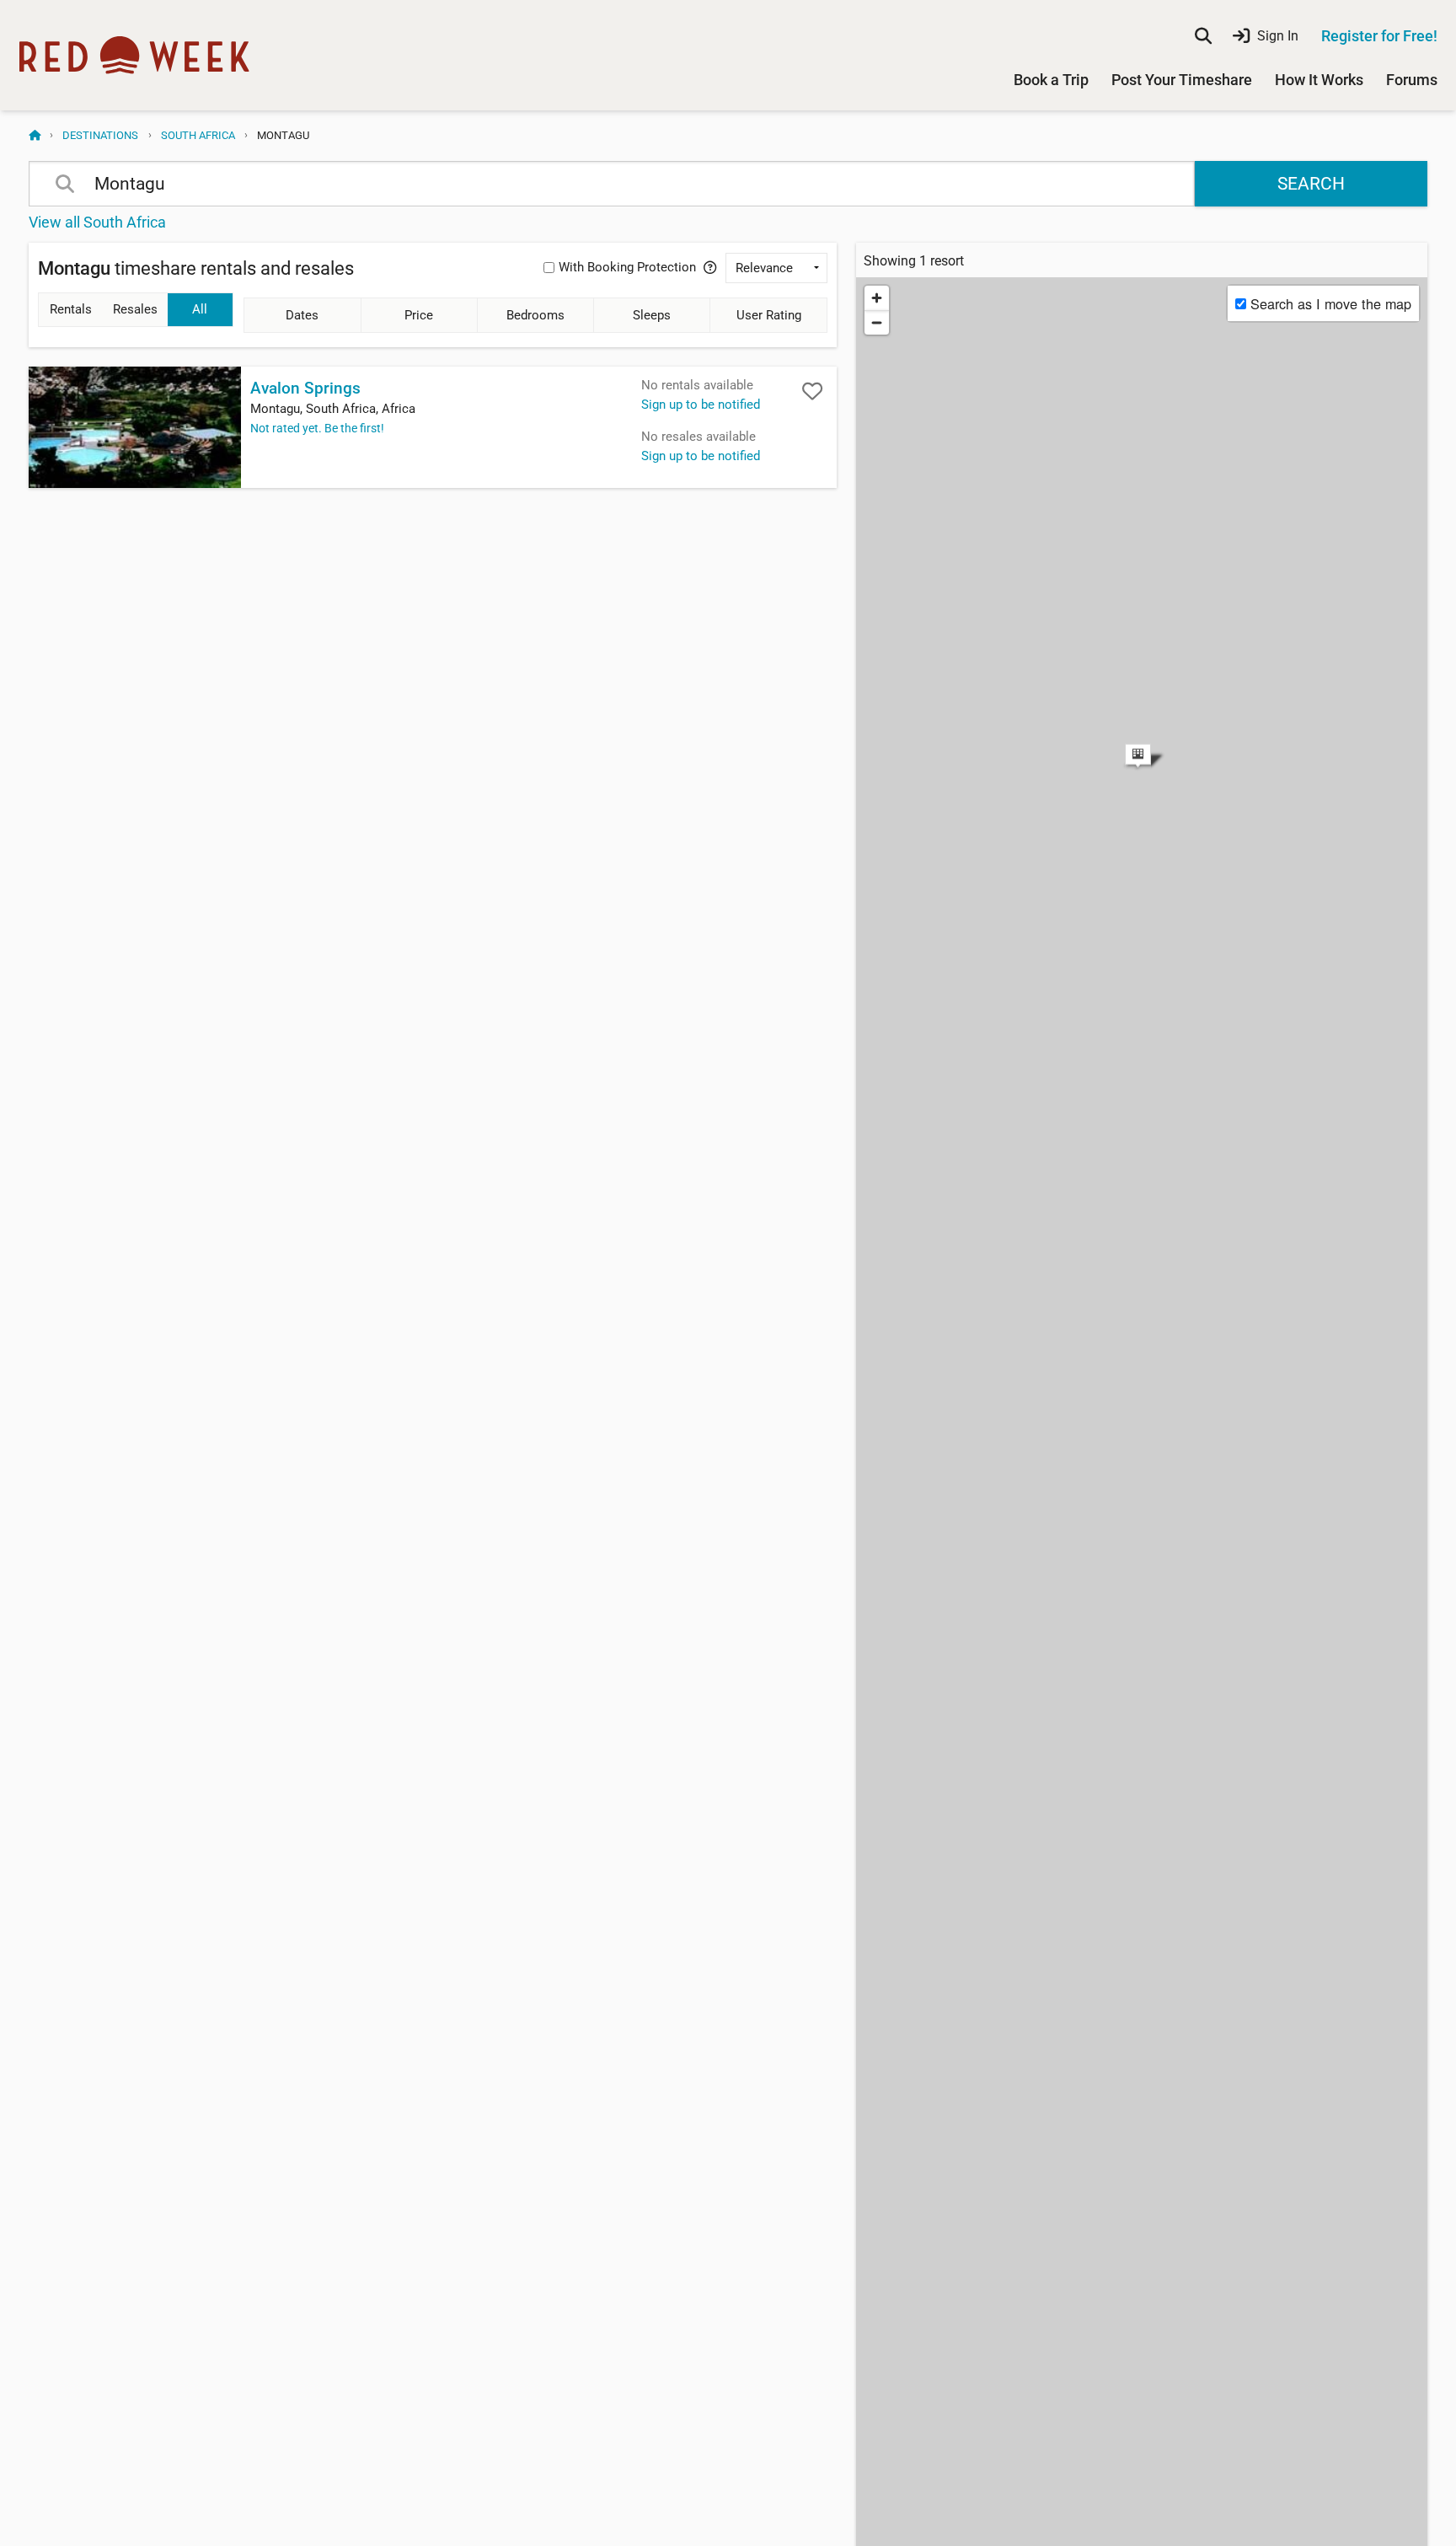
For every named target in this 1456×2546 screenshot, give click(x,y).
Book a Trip (1051, 80)
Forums (1412, 80)
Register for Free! (1379, 36)
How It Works (1319, 80)
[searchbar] (1203, 36)
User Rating (769, 315)
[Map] (1142, 729)
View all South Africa (97, 222)
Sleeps (652, 315)
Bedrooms (535, 315)
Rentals (71, 309)
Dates (302, 315)
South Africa (198, 135)
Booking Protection (627, 267)
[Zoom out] (877, 322)
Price (419, 315)
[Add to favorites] (812, 391)
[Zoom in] (877, 298)
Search (1311, 184)
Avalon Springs (305, 389)
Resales (135, 309)
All (200, 309)
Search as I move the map (1331, 303)
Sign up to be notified (701, 405)
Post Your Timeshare (1182, 80)
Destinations (100, 135)
